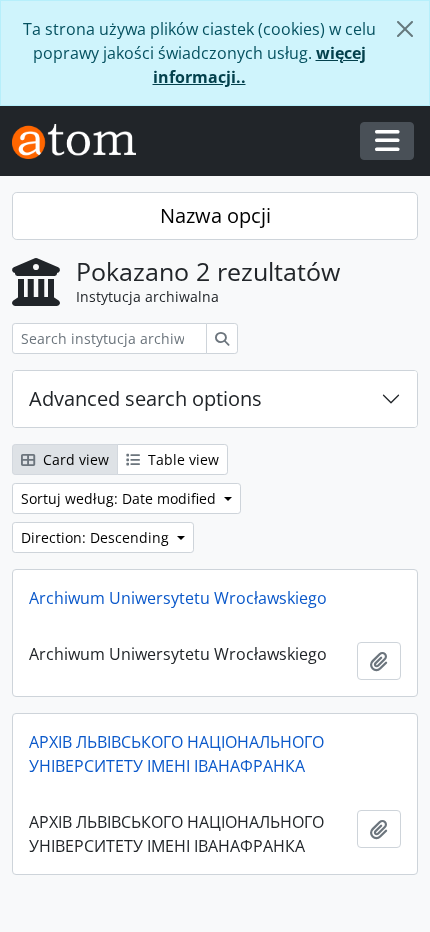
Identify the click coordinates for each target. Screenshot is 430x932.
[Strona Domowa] (82, 141)
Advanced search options (145, 398)
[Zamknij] (405, 29)
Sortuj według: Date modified (120, 498)
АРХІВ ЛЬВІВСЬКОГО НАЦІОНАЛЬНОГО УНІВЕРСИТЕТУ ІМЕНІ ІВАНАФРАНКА (176, 754)
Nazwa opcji (215, 215)
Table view (181, 459)
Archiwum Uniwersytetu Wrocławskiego (178, 598)
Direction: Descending (97, 537)
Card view (74, 459)
